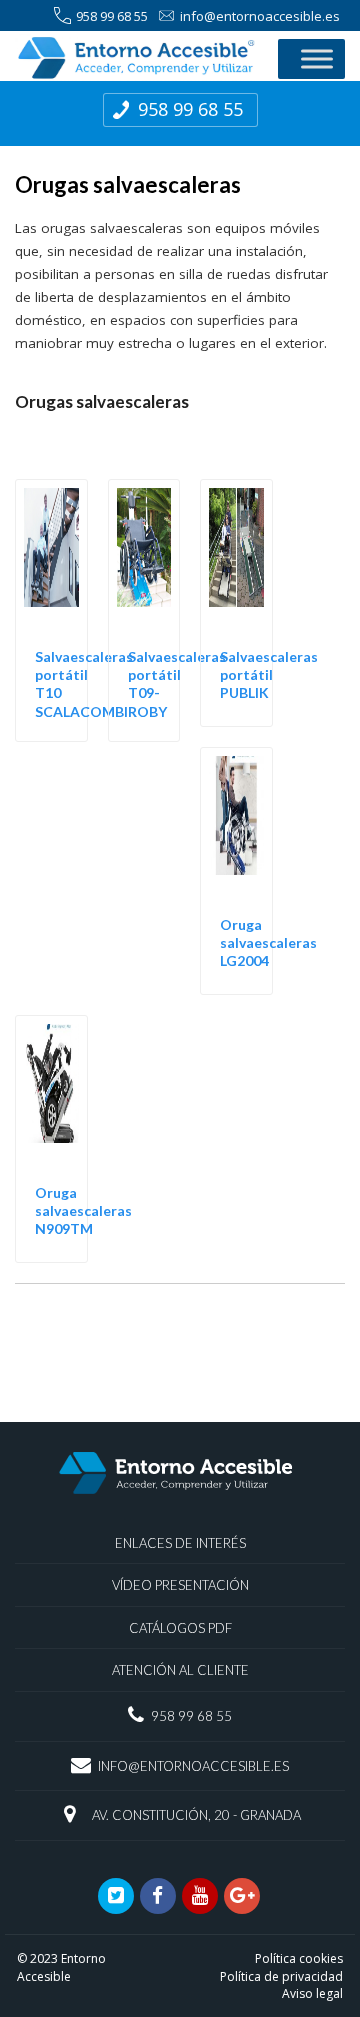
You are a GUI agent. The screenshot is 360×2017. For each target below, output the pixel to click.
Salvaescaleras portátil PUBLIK (269, 674)
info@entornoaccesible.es (260, 16)
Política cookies (299, 1958)
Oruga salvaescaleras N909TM (83, 1210)
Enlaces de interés (180, 1543)
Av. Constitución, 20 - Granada (196, 1815)
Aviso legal (312, 1993)
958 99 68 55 (112, 16)
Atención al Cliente (180, 1670)
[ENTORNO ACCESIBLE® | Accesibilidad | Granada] (136, 57)
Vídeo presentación (180, 1585)
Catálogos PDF (180, 1628)
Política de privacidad (281, 1976)
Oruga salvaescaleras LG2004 (268, 942)
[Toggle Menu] (317, 58)
